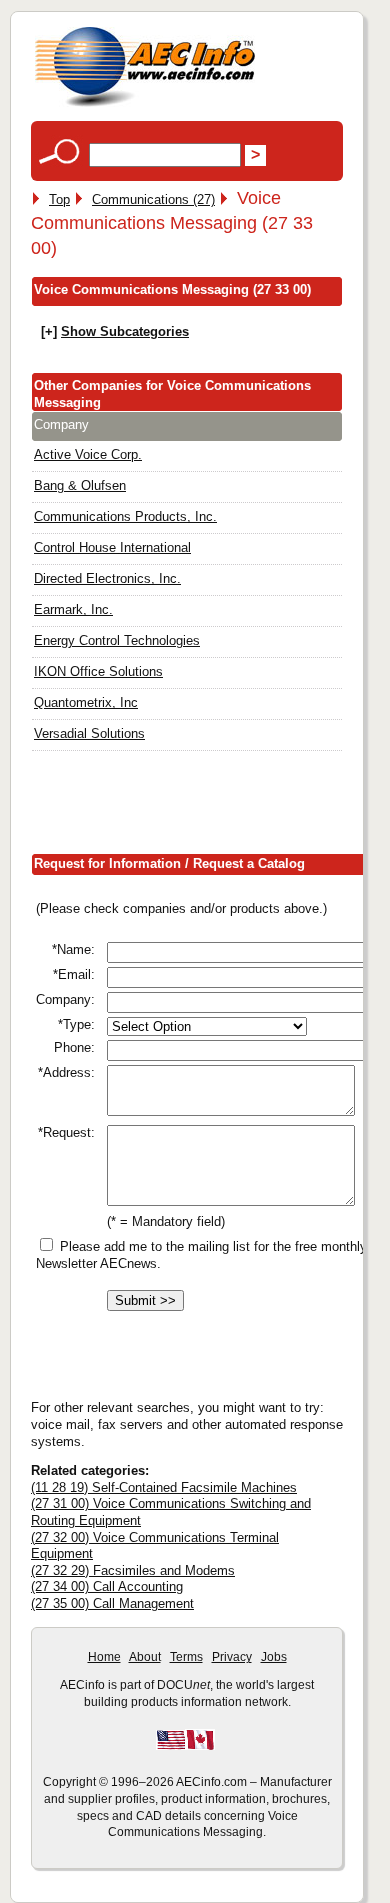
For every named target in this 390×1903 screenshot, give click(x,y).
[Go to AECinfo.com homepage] (145, 104)
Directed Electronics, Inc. (107, 578)
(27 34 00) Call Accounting (107, 1586)
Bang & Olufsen (80, 485)
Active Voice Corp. (88, 454)
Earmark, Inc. (73, 609)
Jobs (274, 1657)
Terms (186, 1657)
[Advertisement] (210, 807)
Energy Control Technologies (117, 640)
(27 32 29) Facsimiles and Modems (133, 1570)
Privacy (232, 1657)
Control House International (112, 547)
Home (104, 1657)
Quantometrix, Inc (86, 702)
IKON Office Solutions (98, 671)
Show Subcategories (125, 331)
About (145, 1657)
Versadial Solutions (89, 733)
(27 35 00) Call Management (112, 1603)
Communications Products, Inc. (125, 516)
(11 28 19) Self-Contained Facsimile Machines (164, 1487)
